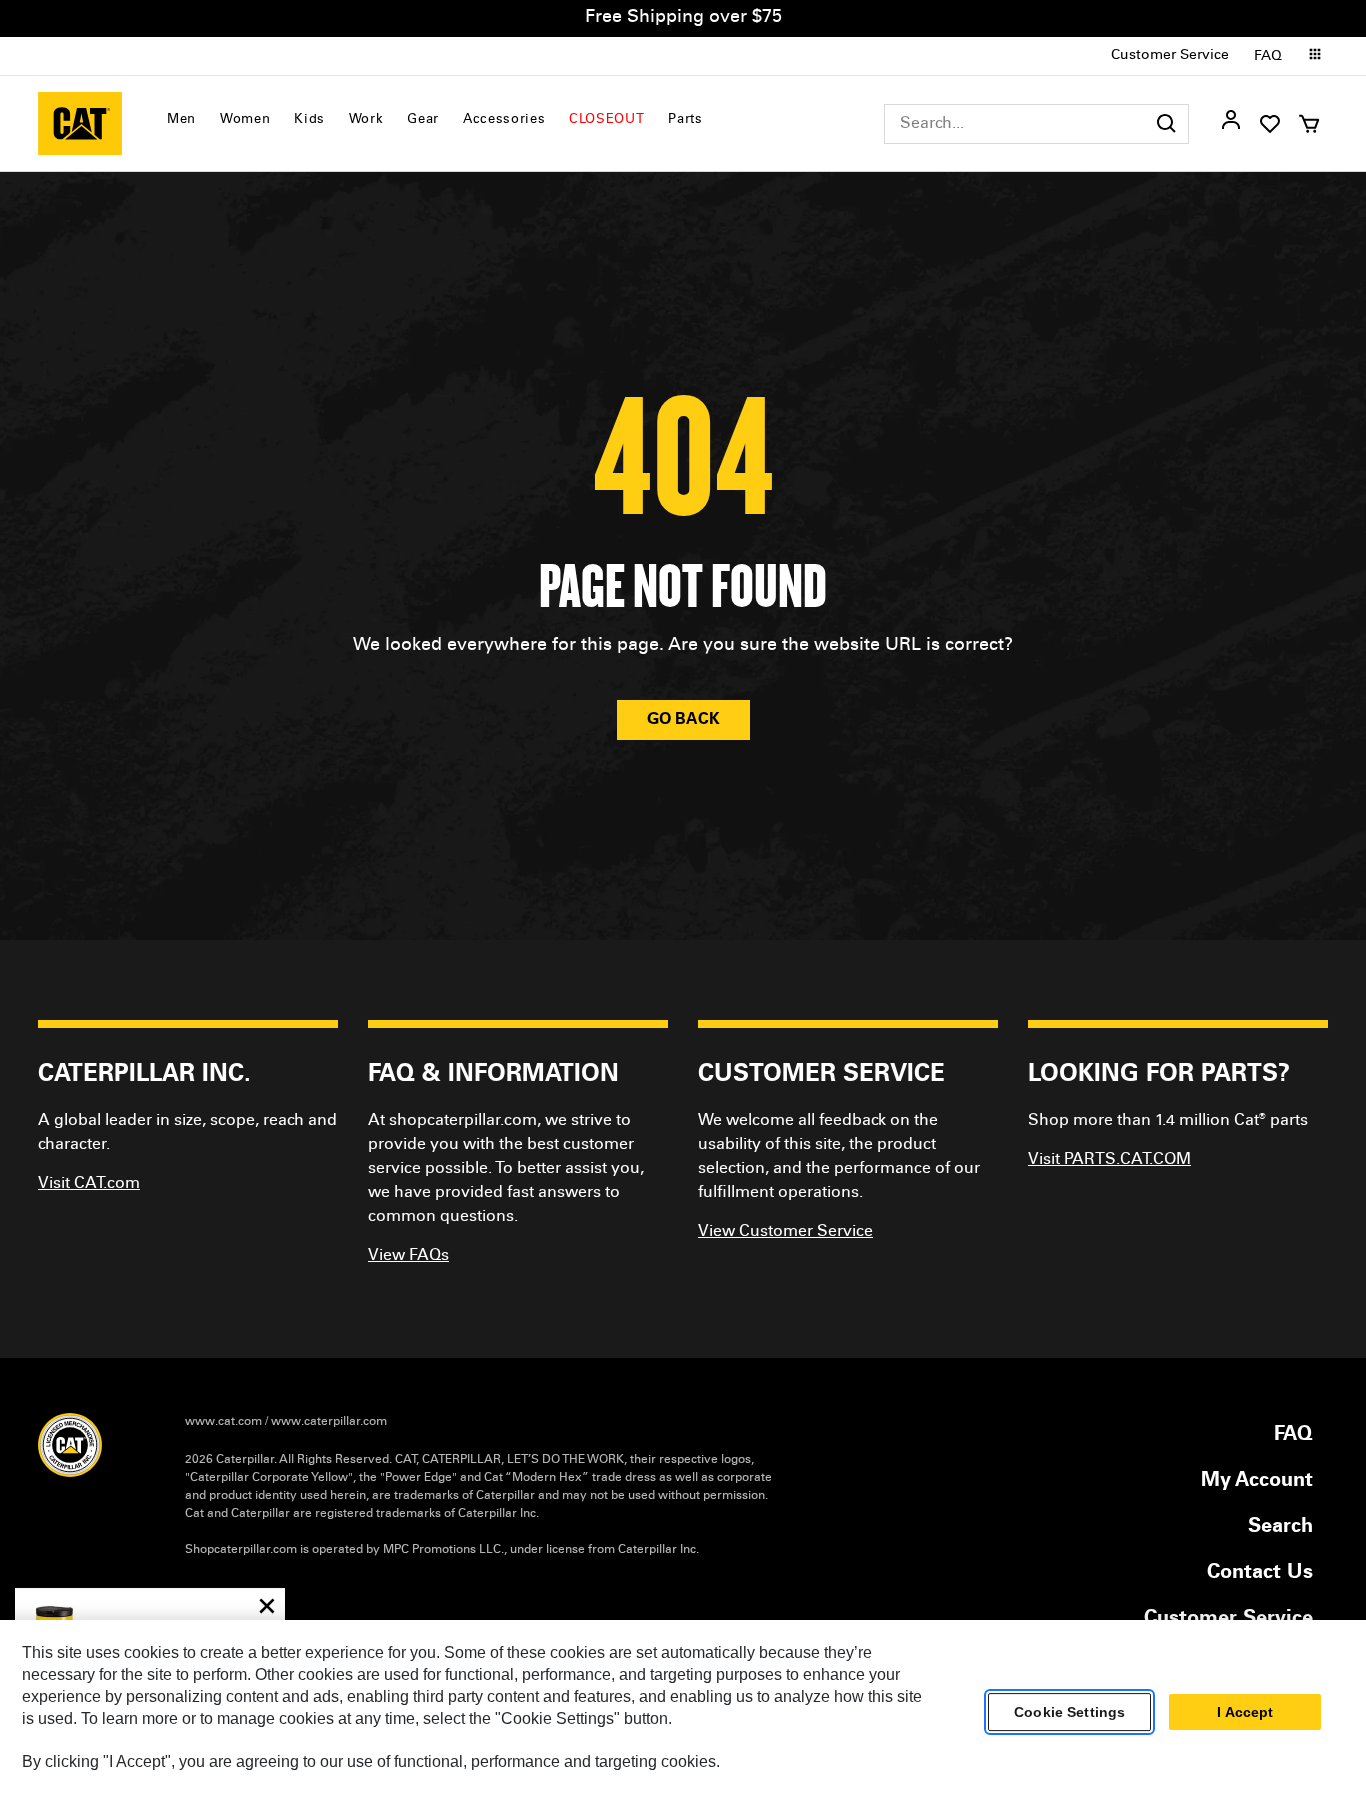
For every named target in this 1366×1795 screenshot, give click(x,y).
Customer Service (1170, 56)
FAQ (1268, 57)
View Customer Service (785, 1232)
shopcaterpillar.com (80, 123)
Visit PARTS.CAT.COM (1109, 1160)
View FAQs (408, 1256)
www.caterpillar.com (329, 1422)
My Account (1257, 1482)
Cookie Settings (1069, 1712)
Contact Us (1260, 1574)
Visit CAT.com (89, 1184)
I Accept (1245, 1712)
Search (1280, 1528)
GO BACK (683, 720)
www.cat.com (223, 1422)
